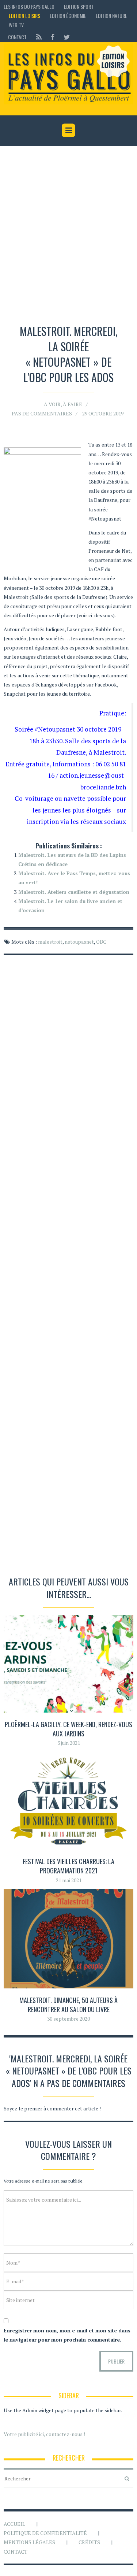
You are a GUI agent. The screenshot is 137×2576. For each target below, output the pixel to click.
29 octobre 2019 (103, 413)
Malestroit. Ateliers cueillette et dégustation (74, 892)
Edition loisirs (24, 16)
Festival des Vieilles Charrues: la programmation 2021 (68, 1866)
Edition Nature (111, 16)
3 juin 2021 (69, 1743)
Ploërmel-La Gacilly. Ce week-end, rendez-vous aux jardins (68, 1729)
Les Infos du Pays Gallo (29, 6)
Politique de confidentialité (45, 2533)
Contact (17, 37)
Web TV (16, 25)
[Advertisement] (68, 236)
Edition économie (68, 16)
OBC (101, 942)
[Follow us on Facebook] (53, 37)
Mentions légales (29, 2542)
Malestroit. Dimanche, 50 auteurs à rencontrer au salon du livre (68, 2005)
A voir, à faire (63, 404)
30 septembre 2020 (68, 2019)
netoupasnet (79, 942)
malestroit (50, 942)
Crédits (89, 2542)
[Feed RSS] (39, 37)
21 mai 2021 (69, 1880)
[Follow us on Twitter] (64, 37)
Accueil (14, 2524)
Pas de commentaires (42, 413)
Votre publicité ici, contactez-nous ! (44, 2434)
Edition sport (79, 6)
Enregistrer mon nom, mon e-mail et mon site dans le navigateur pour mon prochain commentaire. (67, 2335)
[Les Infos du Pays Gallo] (68, 74)
